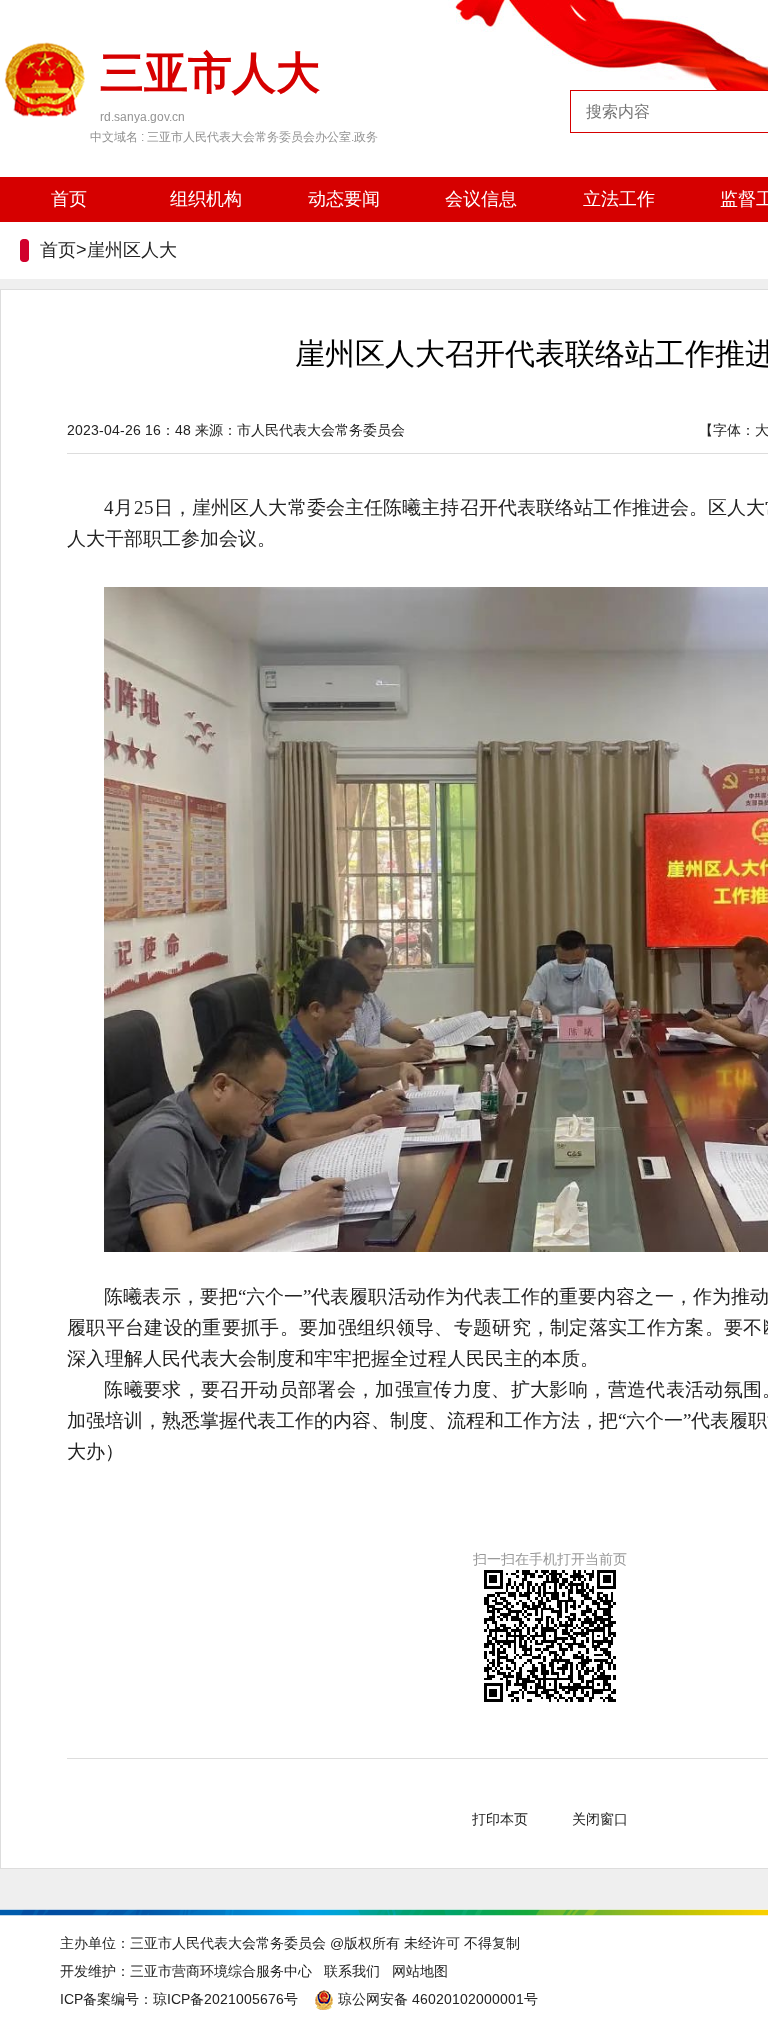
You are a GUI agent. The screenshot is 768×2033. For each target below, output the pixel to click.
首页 (69, 199)
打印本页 (500, 1819)
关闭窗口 (600, 1819)
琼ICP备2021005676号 (225, 1999)
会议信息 (481, 199)
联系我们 (352, 1971)
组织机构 (206, 199)
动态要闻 (344, 199)
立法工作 (619, 199)
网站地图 (420, 1971)
